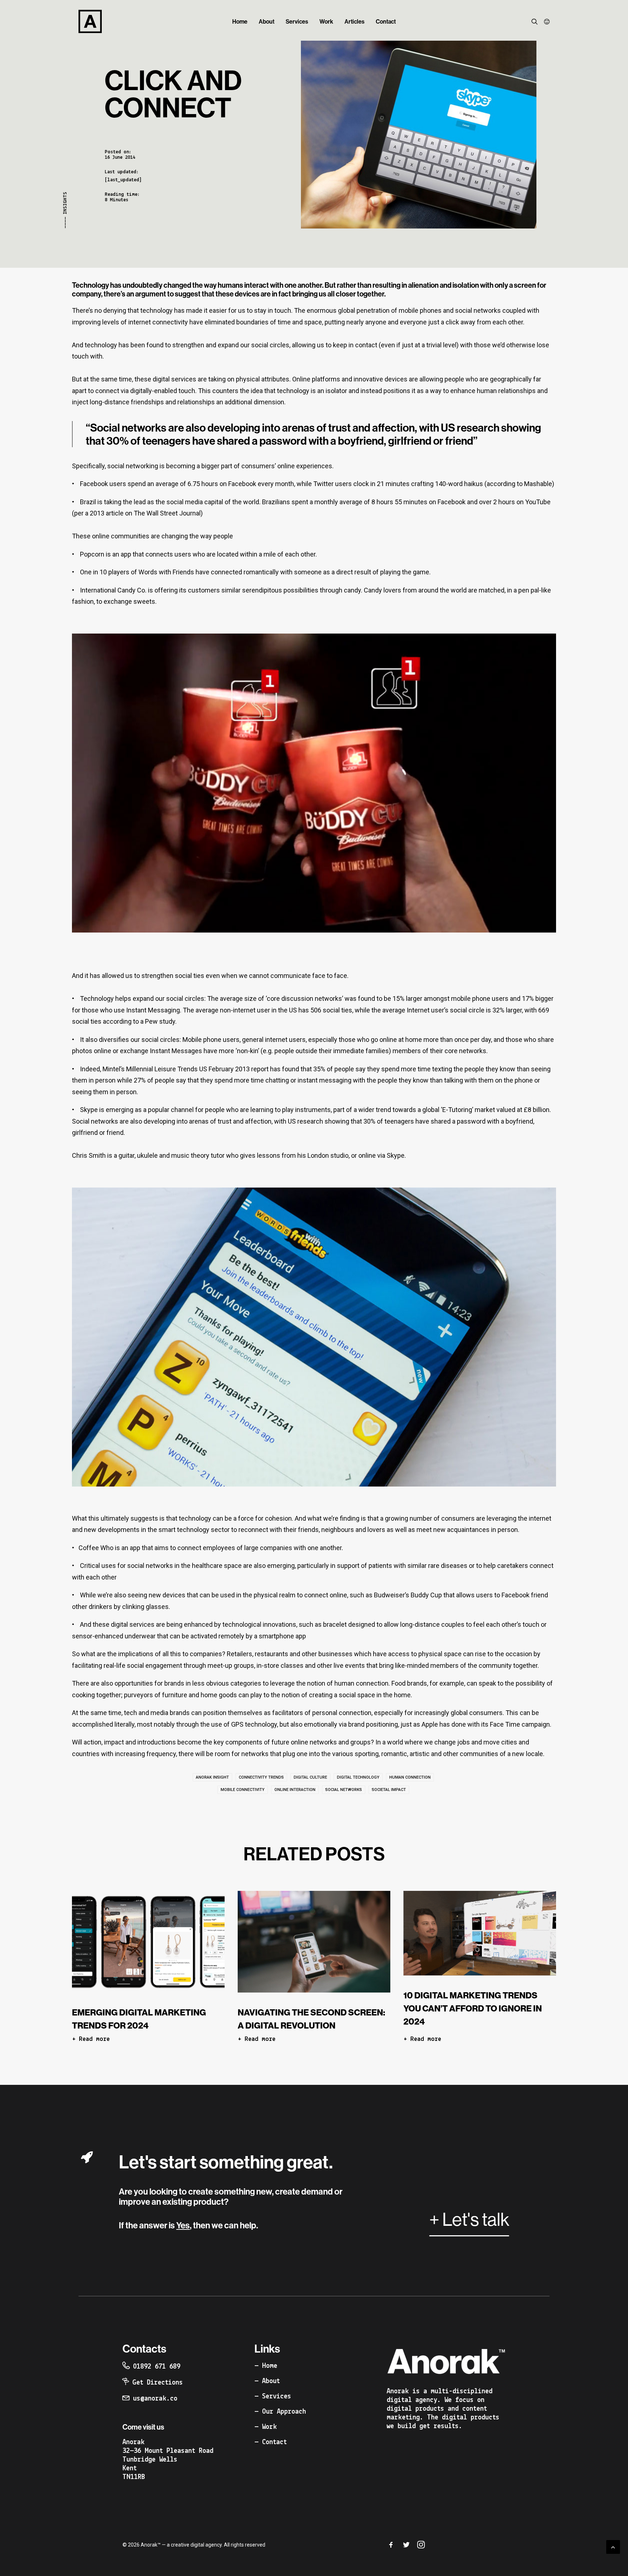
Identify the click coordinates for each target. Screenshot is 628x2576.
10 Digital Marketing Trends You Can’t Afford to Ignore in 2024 (473, 2008)
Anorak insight (212, 1777)
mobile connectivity (243, 1790)
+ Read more (91, 2039)
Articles (355, 21)
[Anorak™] (90, 21)
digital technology (358, 1777)
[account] (545, 21)
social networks (344, 1790)
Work (326, 21)
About (267, 21)
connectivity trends (261, 1777)
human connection (410, 1777)
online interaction (295, 1790)
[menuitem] (240, 21)
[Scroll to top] (613, 2546)
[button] (536, 21)
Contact (386, 21)
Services (297, 21)
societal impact (389, 1790)
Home (240, 21)
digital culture (310, 1777)
